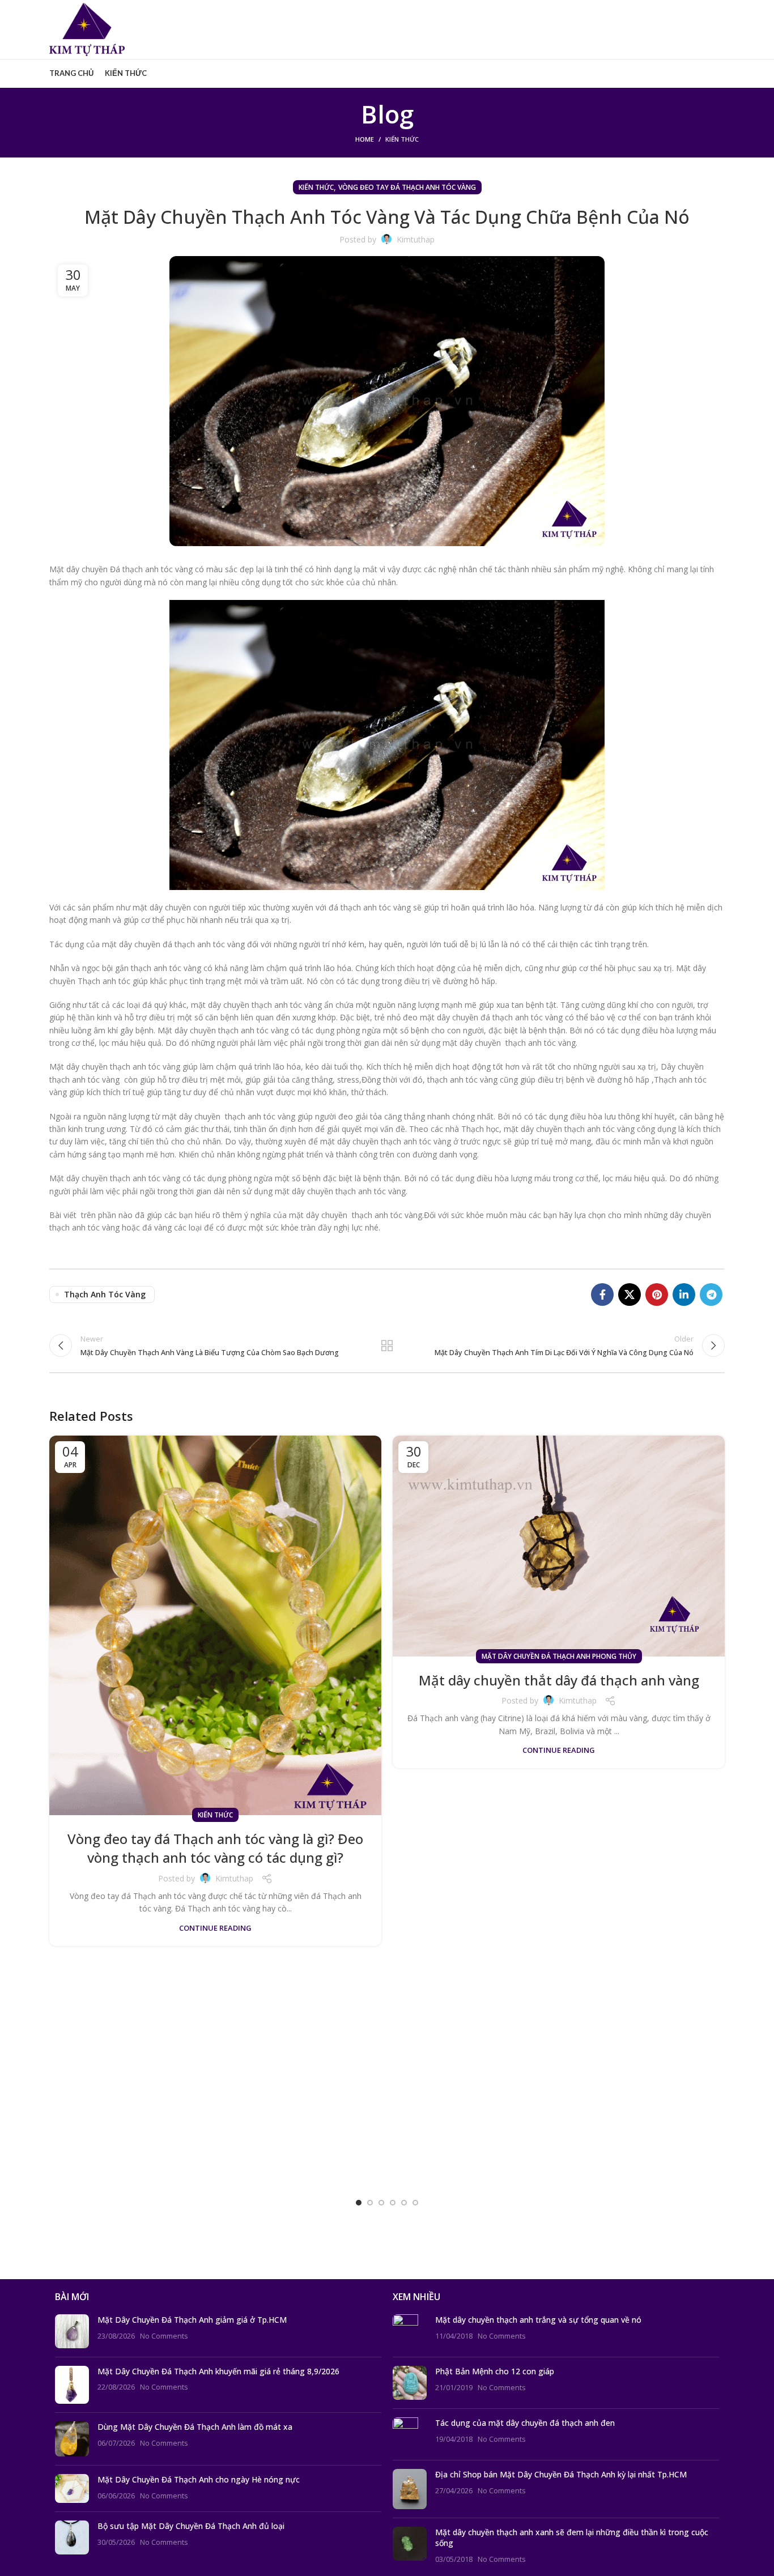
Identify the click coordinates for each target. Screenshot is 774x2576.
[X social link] (630, 1295)
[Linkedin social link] (684, 1295)
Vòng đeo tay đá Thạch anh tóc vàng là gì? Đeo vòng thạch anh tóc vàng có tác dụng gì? (215, 1848)
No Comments (164, 2336)
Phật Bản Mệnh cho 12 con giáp (495, 2371)
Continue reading (215, 1928)
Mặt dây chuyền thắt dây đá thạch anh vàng (559, 1680)
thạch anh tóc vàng (105, 1294)
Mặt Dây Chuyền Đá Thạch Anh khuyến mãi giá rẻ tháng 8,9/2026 (218, 2371)
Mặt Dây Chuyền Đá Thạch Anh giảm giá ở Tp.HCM (192, 2320)
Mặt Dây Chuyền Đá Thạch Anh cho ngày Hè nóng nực (199, 2479)
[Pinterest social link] (657, 1295)
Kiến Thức (402, 139)
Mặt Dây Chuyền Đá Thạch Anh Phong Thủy (559, 1656)
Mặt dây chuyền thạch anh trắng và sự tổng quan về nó (538, 2320)
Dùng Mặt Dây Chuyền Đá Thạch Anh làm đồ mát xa (195, 2427)
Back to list (387, 1346)
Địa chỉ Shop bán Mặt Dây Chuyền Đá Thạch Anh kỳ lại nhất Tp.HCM (561, 2474)
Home (365, 139)
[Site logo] (87, 29)
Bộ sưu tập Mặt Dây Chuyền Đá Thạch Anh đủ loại (191, 2526)
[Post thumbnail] (72, 2331)
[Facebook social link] (602, 1295)
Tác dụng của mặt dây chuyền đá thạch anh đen (525, 2423)
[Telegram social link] (711, 1295)
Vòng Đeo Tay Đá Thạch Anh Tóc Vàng (407, 187)
